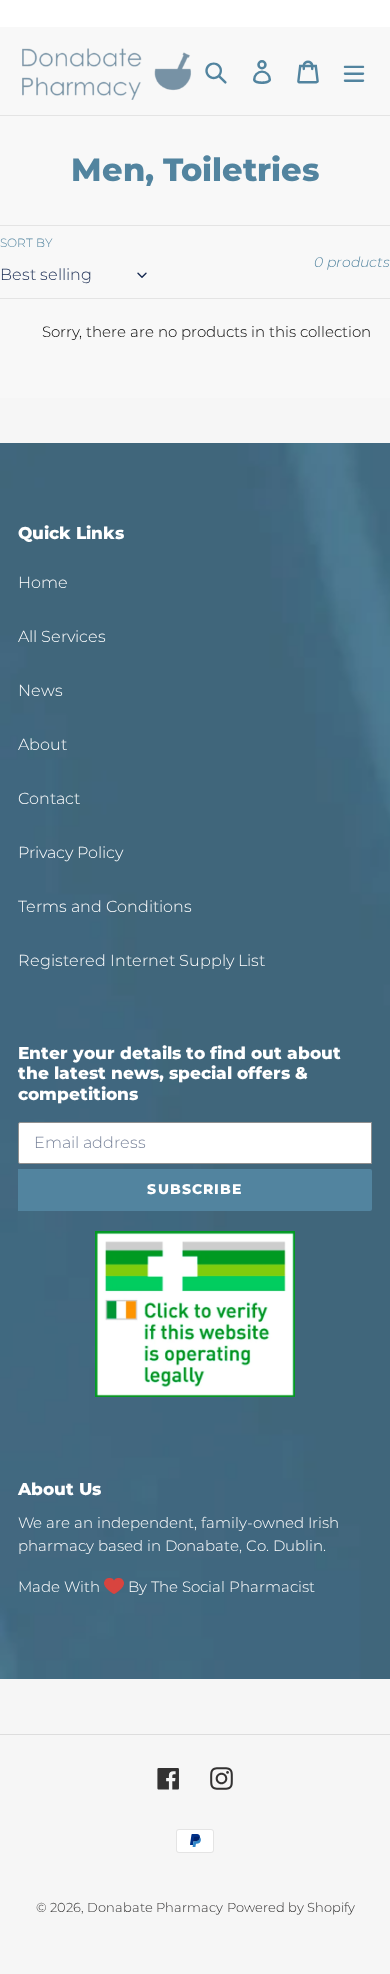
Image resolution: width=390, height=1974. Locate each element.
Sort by (26, 242)
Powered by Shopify (291, 1907)
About (42, 744)
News (40, 690)
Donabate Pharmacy (155, 1907)
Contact (49, 798)
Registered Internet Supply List (141, 960)
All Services (62, 636)
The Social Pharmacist (233, 1586)
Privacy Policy (70, 852)
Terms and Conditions (105, 906)
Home (43, 582)
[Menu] (354, 71)
